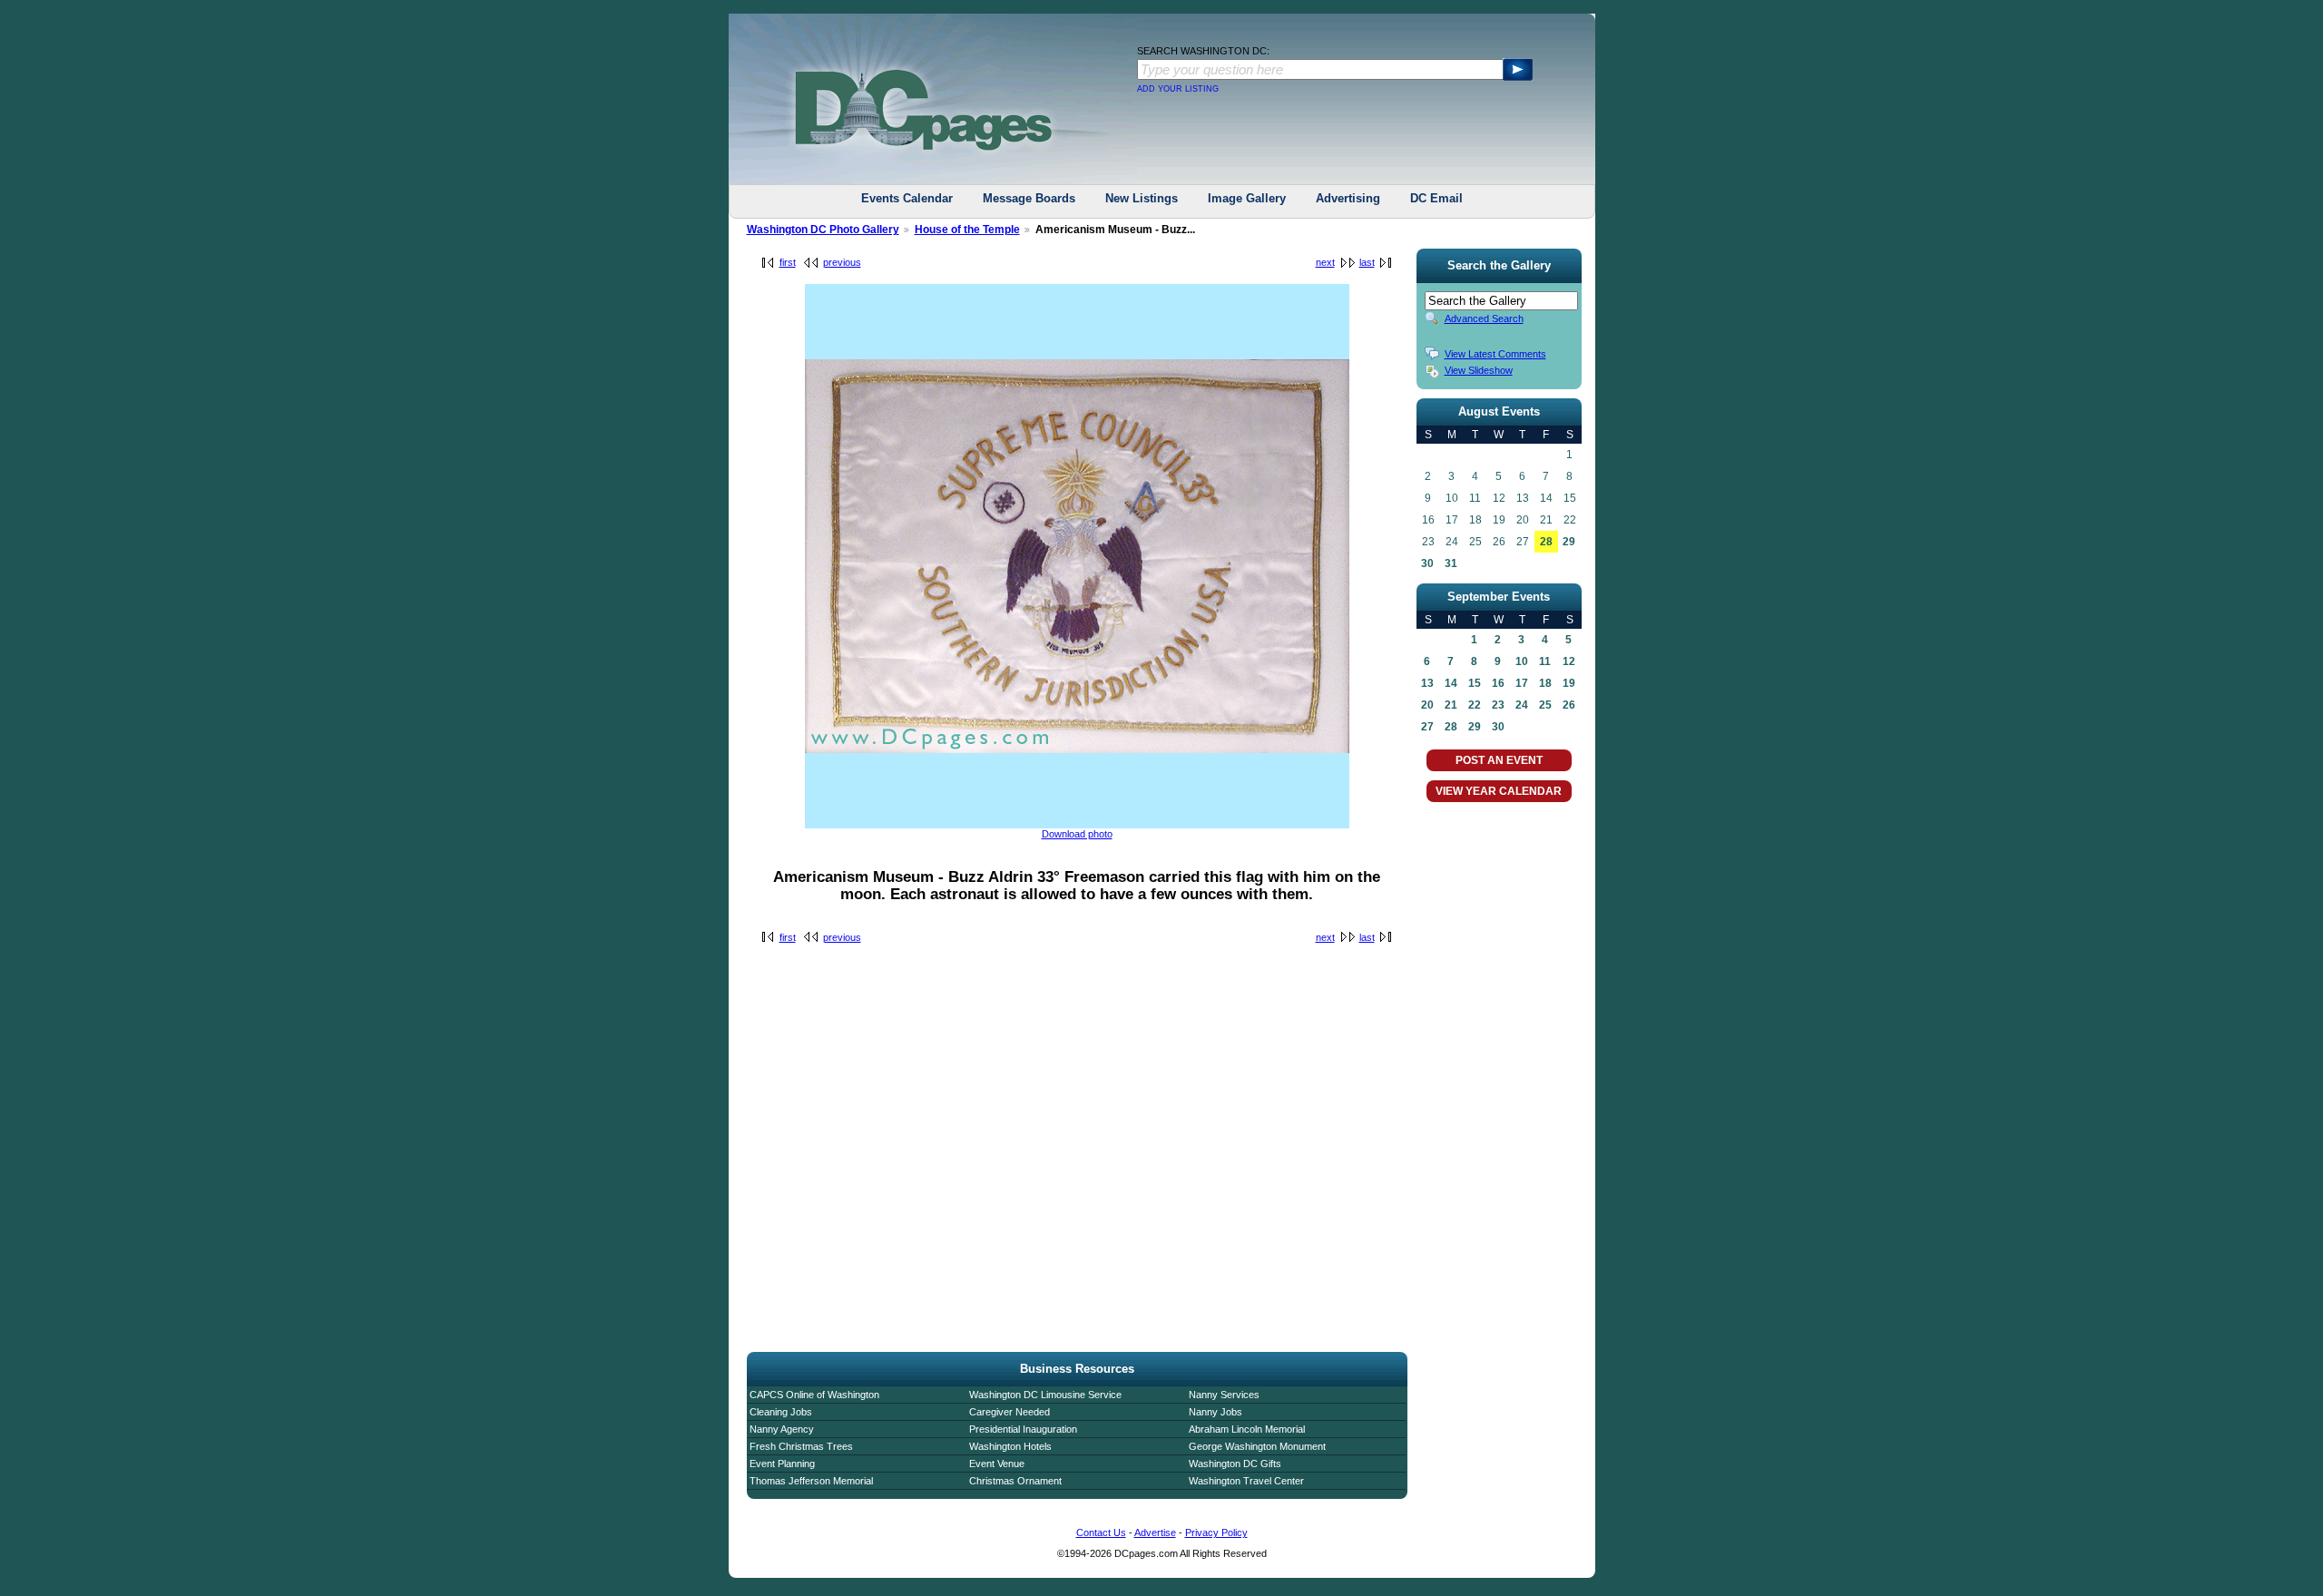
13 (1427, 683)
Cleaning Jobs (781, 1412)
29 (1569, 542)
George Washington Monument (1257, 1446)
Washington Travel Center (1246, 1481)
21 (1451, 705)
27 (1427, 727)
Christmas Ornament (1015, 1481)
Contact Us (1101, 1532)
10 (1522, 661)
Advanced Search (1484, 318)
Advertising (1348, 198)
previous (842, 262)
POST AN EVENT (1499, 760)
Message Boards (1029, 198)
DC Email (1436, 198)
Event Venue (997, 1464)
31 (1451, 563)
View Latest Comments (1495, 354)
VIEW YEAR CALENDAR (1499, 791)
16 (1498, 683)
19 (1569, 683)
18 (1545, 683)
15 (1475, 683)
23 (1498, 705)
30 (1427, 563)
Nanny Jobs (1215, 1412)
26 (1569, 705)
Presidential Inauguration (1023, 1429)
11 (1545, 661)
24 (1522, 705)
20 (1427, 705)
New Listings (1142, 198)
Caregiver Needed (1010, 1412)
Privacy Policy (1216, 1532)
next (1325, 262)
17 (1522, 683)
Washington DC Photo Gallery (823, 230)
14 (1451, 683)
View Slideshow (1479, 370)
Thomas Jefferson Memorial (811, 1481)
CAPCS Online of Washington (814, 1395)
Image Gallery (1247, 198)
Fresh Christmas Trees (801, 1446)
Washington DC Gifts (1235, 1464)
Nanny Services (1224, 1395)
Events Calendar (907, 198)
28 (1546, 542)
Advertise (1155, 1532)
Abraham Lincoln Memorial (1247, 1429)
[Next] (1077, 825)
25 (1545, 705)
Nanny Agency (782, 1429)
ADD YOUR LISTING (1178, 89)
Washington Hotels (1010, 1446)
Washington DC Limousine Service (1045, 1395)
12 (1569, 661)
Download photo (1077, 834)
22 (1475, 705)
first (788, 262)
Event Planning (782, 1464)
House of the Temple (967, 230)
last (1367, 262)
